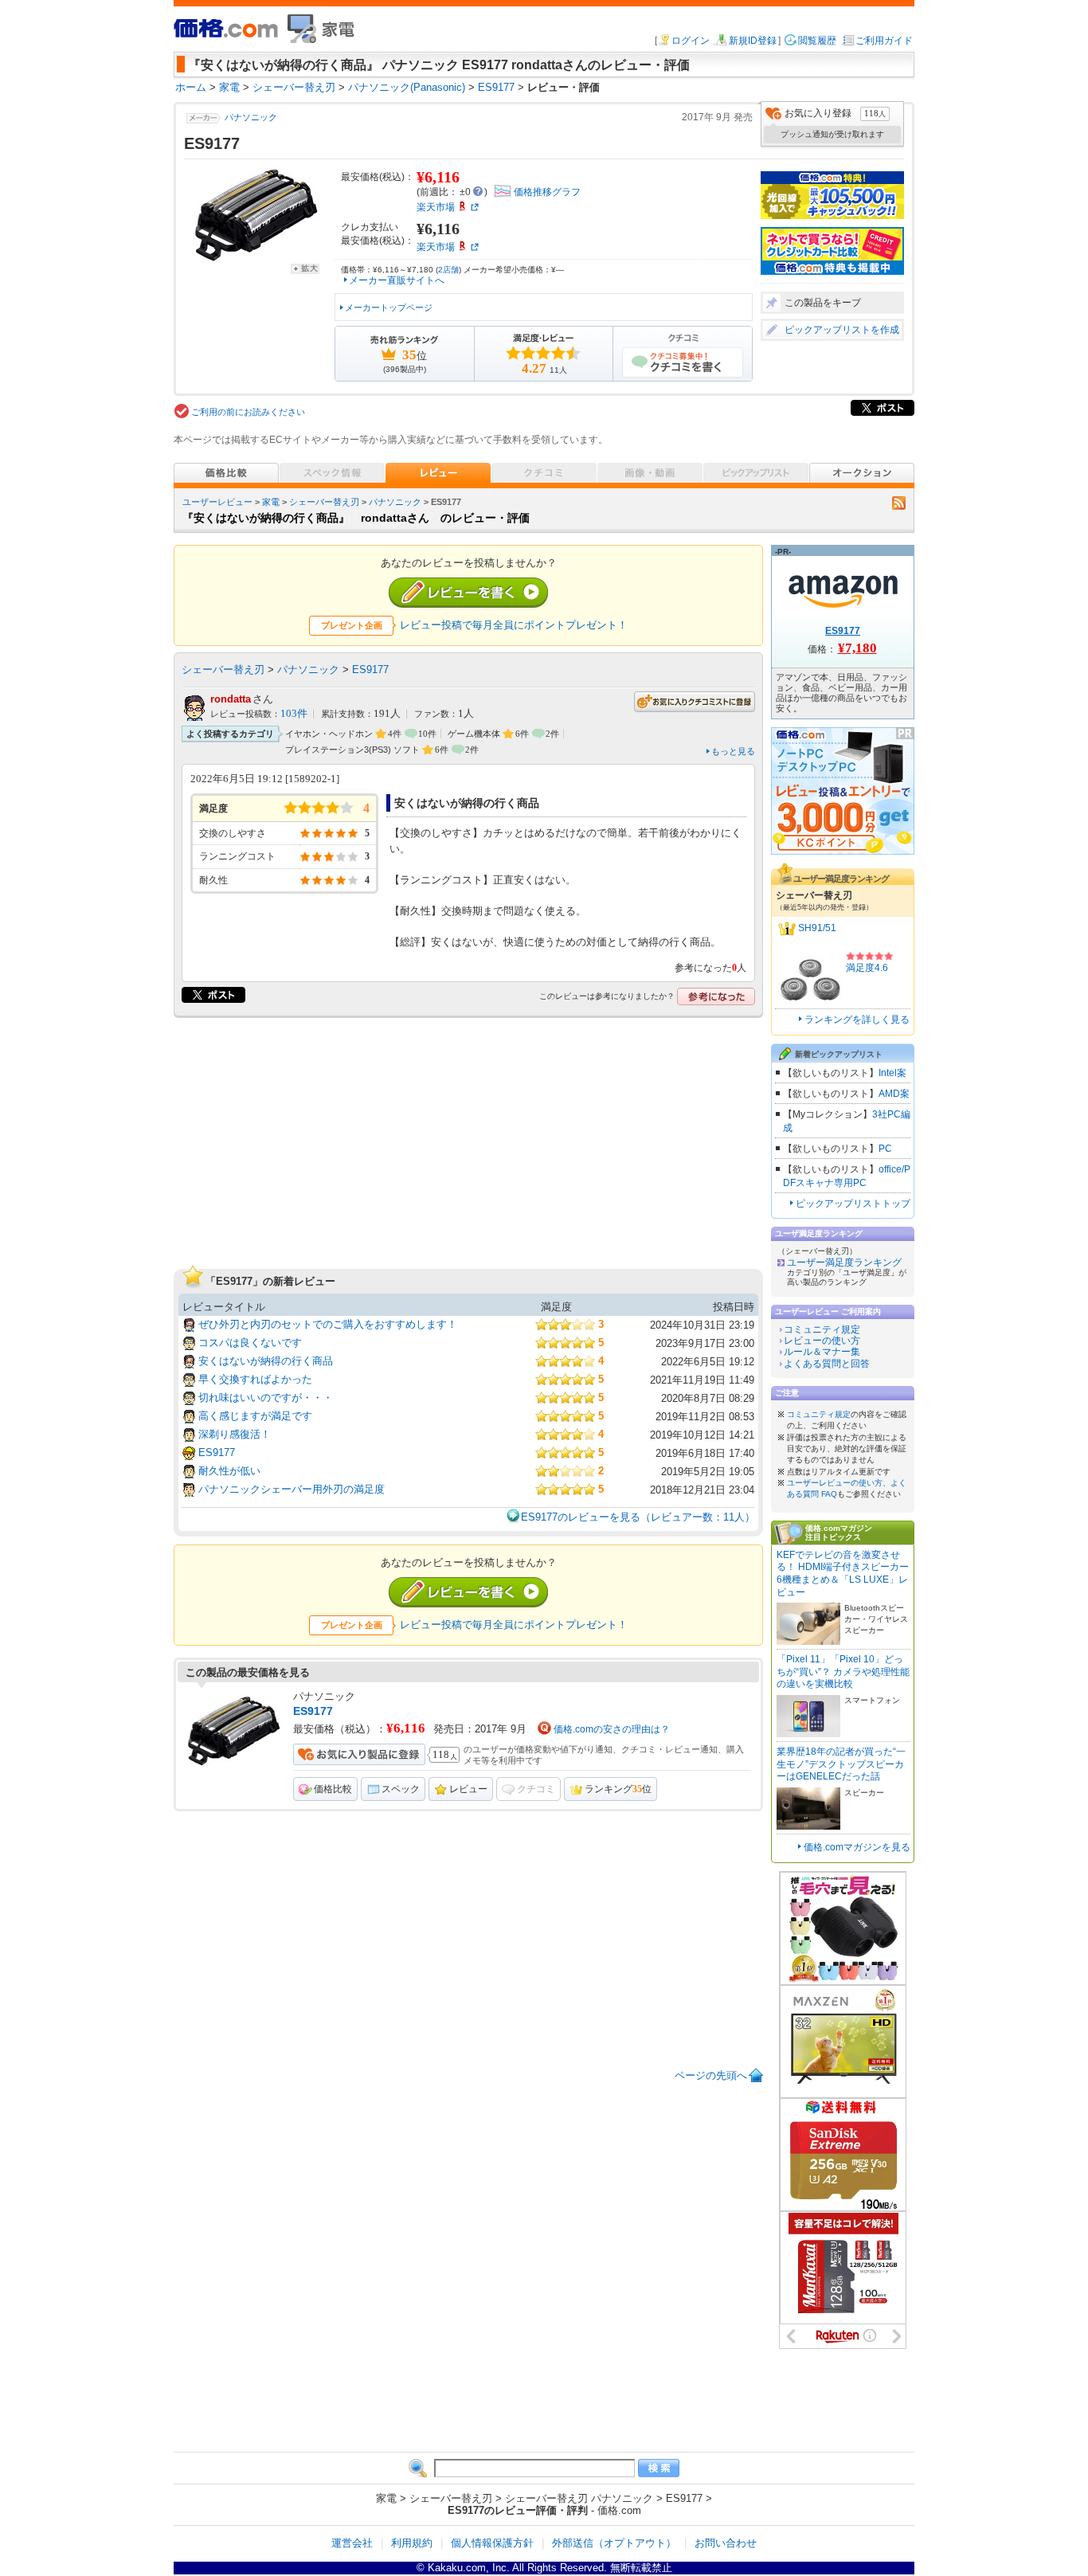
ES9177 (370, 669)
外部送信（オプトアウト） (614, 2543)
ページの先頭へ (711, 2075)
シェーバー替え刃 (324, 502)
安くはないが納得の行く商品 (266, 1361)
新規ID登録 (753, 41)
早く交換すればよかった (255, 1379)
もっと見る (733, 751)
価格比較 (333, 1789)
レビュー (468, 1789)
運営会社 (352, 2543)
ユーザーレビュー (217, 502)
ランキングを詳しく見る (857, 1020)
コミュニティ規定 (822, 1329)
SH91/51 (817, 928)
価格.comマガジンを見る (857, 1847)
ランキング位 (618, 1789)
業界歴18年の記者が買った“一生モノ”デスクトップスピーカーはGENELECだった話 (841, 1764)
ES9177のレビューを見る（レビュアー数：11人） (638, 1517)
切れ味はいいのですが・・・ (266, 1398)
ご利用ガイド (884, 41)
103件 (294, 714)
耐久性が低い (229, 1471)
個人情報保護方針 (492, 2543)
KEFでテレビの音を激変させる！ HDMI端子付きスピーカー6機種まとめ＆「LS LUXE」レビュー (843, 1574)
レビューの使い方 (822, 1341)
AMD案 (894, 1094)
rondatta (231, 699)
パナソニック (251, 117)
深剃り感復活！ (235, 1434)
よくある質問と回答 (827, 1364)
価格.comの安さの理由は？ (612, 1729)
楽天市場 (436, 207)
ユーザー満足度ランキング (844, 1263)
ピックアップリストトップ (853, 1204)
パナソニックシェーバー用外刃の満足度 (292, 1489)
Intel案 (892, 1073)
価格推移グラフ (547, 192)
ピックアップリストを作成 (842, 330)
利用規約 (412, 2543)
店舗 (448, 270)
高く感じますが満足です (255, 1416)
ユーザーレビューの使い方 (835, 1483)
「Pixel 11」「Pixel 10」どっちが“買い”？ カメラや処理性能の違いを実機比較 (843, 1672)
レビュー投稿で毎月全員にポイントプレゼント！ (514, 625)
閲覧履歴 (817, 41)
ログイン (691, 41)
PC (885, 1149)
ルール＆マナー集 (822, 1352)
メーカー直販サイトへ (397, 280)
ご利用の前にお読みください (248, 412)
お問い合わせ (726, 2543)
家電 (271, 502)
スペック (401, 1789)
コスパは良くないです (250, 1343)
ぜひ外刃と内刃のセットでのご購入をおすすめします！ (328, 1324)
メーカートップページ (389, 307)
